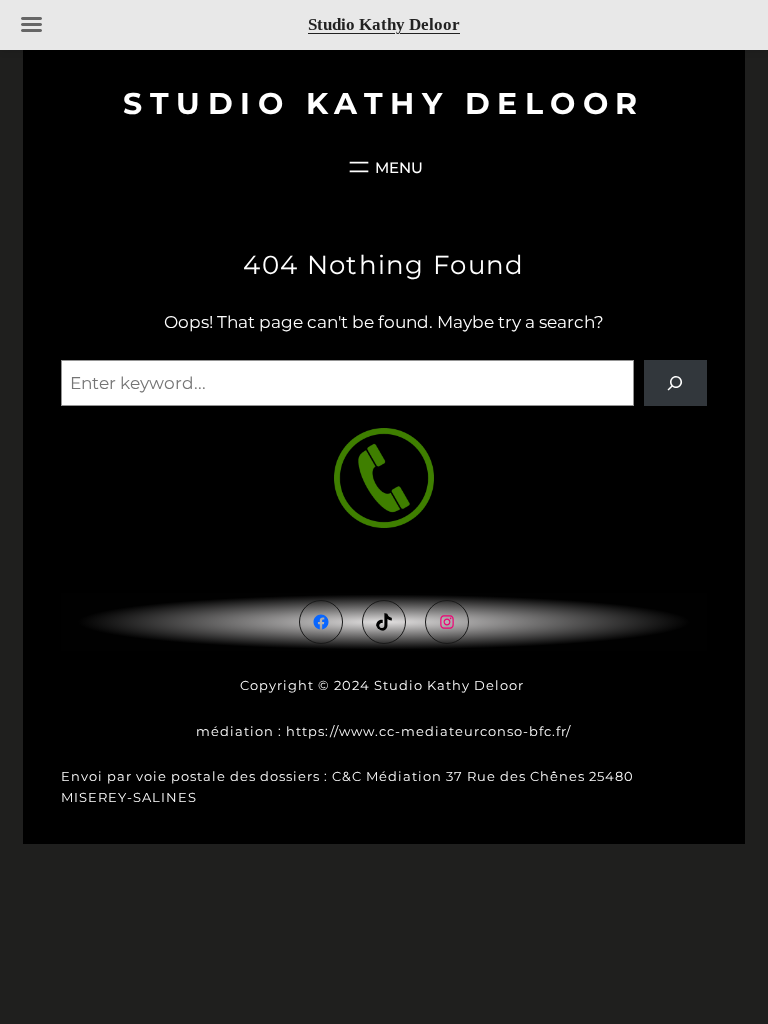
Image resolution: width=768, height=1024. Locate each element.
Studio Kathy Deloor (384, 103)
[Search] (675, 383)
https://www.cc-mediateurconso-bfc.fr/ (428, 731)
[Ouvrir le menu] (384, 167)
